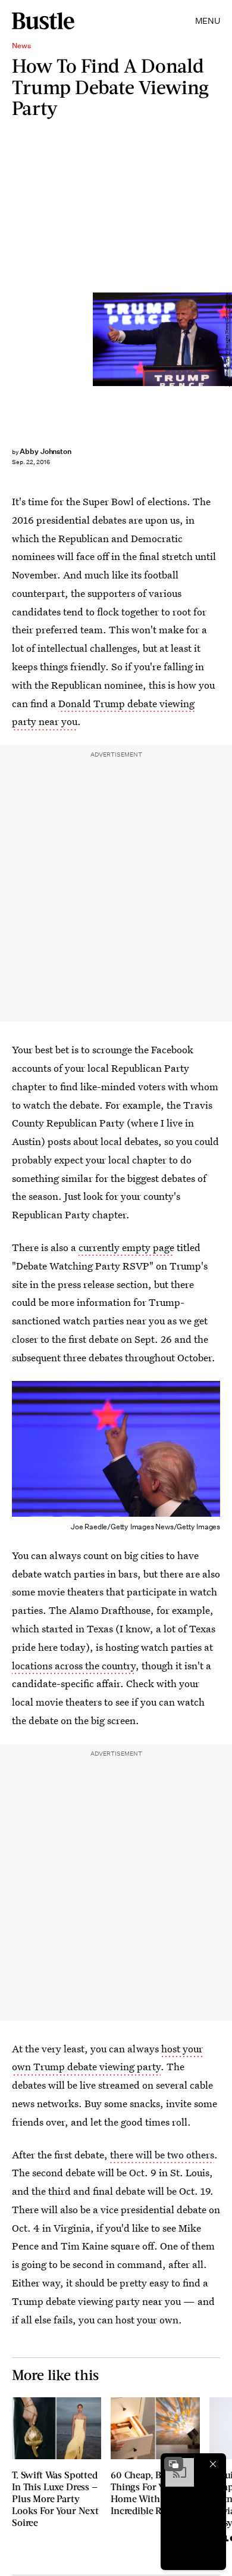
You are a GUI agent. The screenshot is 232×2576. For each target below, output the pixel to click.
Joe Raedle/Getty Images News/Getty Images (227, 339)
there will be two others (162, 2155)
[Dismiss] (213, 2464)
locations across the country (74, 1665)
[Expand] (174, 2464)
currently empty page (126, 1247)
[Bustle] (43, 21)
